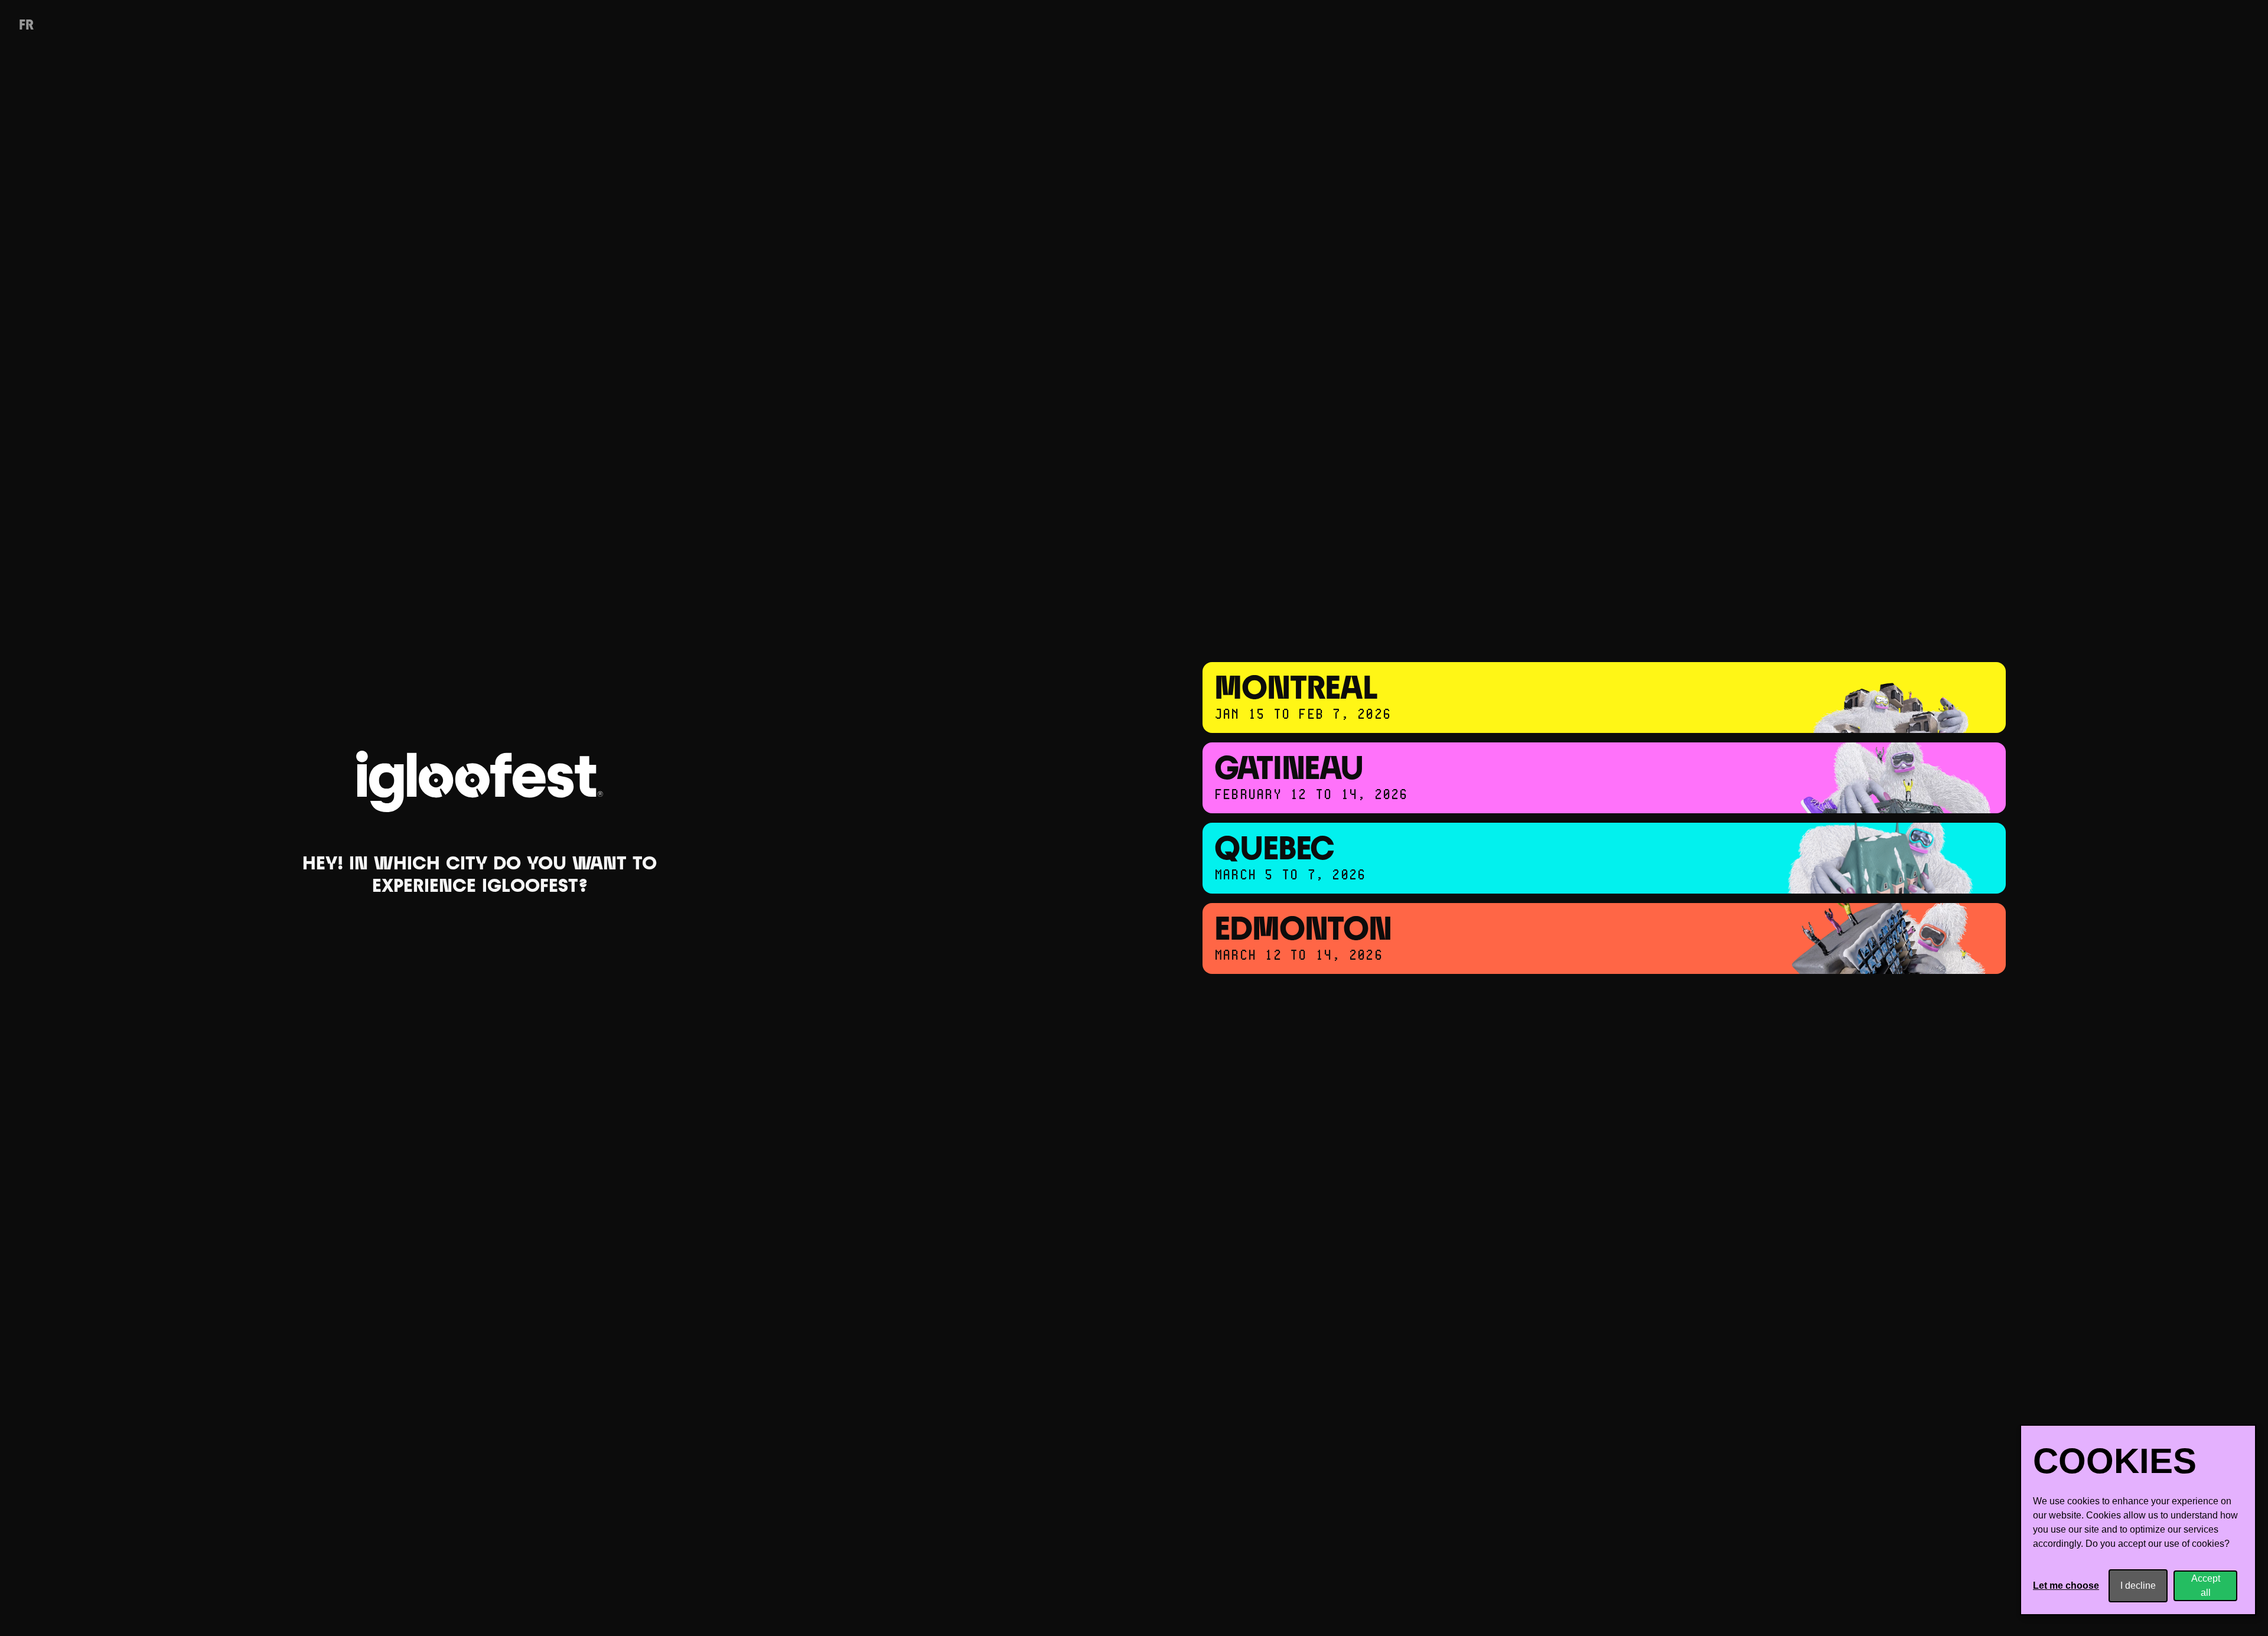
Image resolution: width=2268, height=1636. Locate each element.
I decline (2138, 1586)
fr (26, 26)
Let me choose (2066, 1586)
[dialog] (2138, 1520)
